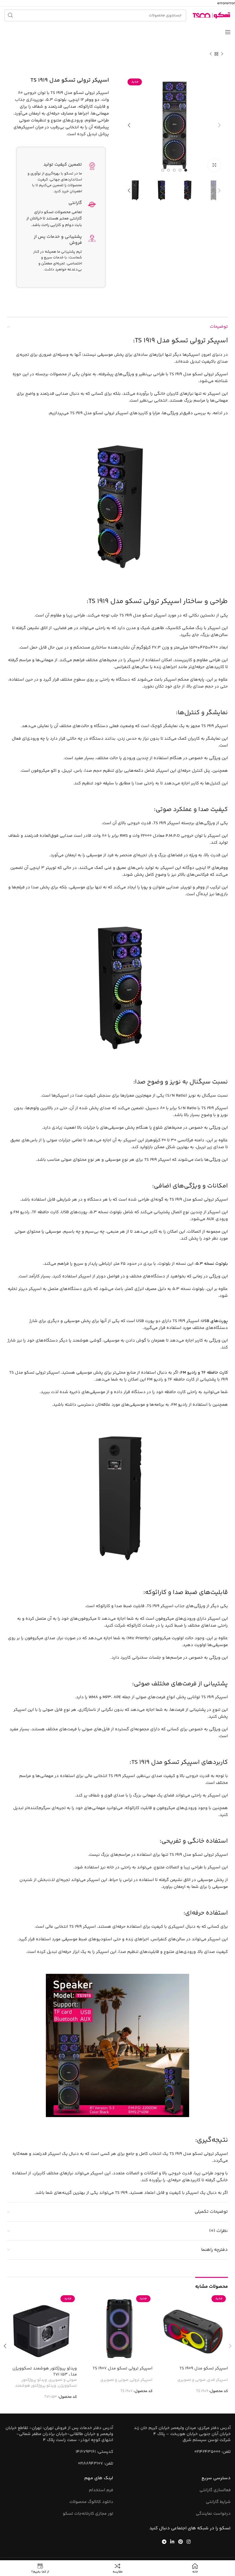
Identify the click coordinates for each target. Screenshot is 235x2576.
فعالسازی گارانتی (215, 2490)
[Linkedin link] (172, 2542)
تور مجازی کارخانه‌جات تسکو (88, 2514)
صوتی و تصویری (191, 2380)
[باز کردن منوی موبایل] (228, 32)
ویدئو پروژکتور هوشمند (36, 2386)
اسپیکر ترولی (141, 2380)
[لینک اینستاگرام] (188, 2542)
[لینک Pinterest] (180, 2542)
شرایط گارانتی (218, 2502)
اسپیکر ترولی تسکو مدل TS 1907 (123, 2368)
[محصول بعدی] (211, 54)
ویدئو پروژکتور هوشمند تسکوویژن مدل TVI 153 (45, 2371)
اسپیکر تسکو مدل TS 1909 (204, 2368)
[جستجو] (10, 15)
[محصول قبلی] (222, 54)
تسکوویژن (67, 2386)
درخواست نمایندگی (213, 2514)
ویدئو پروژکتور (34, 2380)
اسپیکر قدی (218, 2380)
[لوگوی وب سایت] (211, 15)
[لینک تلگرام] (164, 2542)
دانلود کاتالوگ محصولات (91, 2502)
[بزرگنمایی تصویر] (214, 165)
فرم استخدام (101, 2490)
